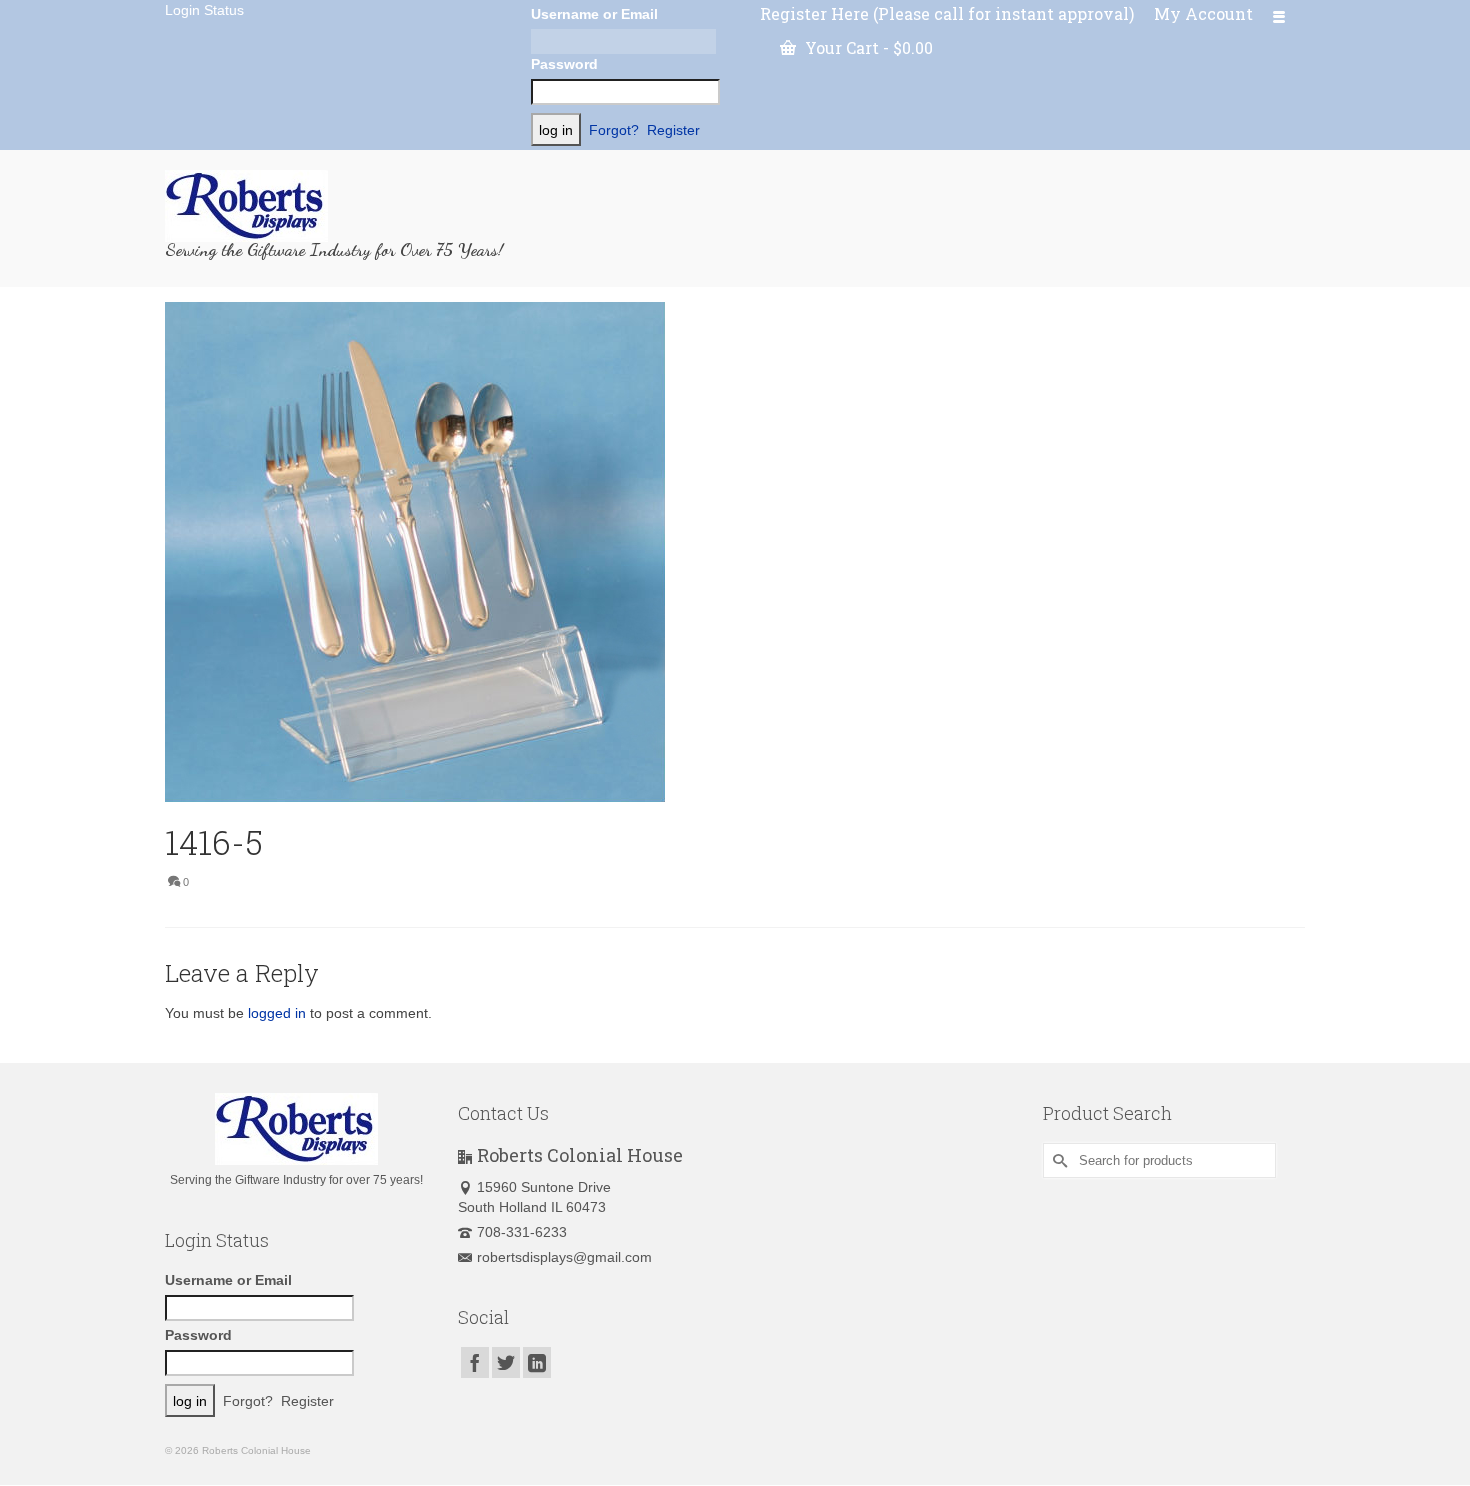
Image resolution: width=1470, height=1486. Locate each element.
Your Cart (867, 47)
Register (673, 130)
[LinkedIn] (537, 1362)
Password (564, 64)
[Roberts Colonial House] (345, 206)
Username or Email (594, 14)
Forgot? (614, 130)
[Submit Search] (1058, 1160)
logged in (277, 1013)
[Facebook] (475, 1362)
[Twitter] (506, 1362)
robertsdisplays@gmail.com (564, 1257)
